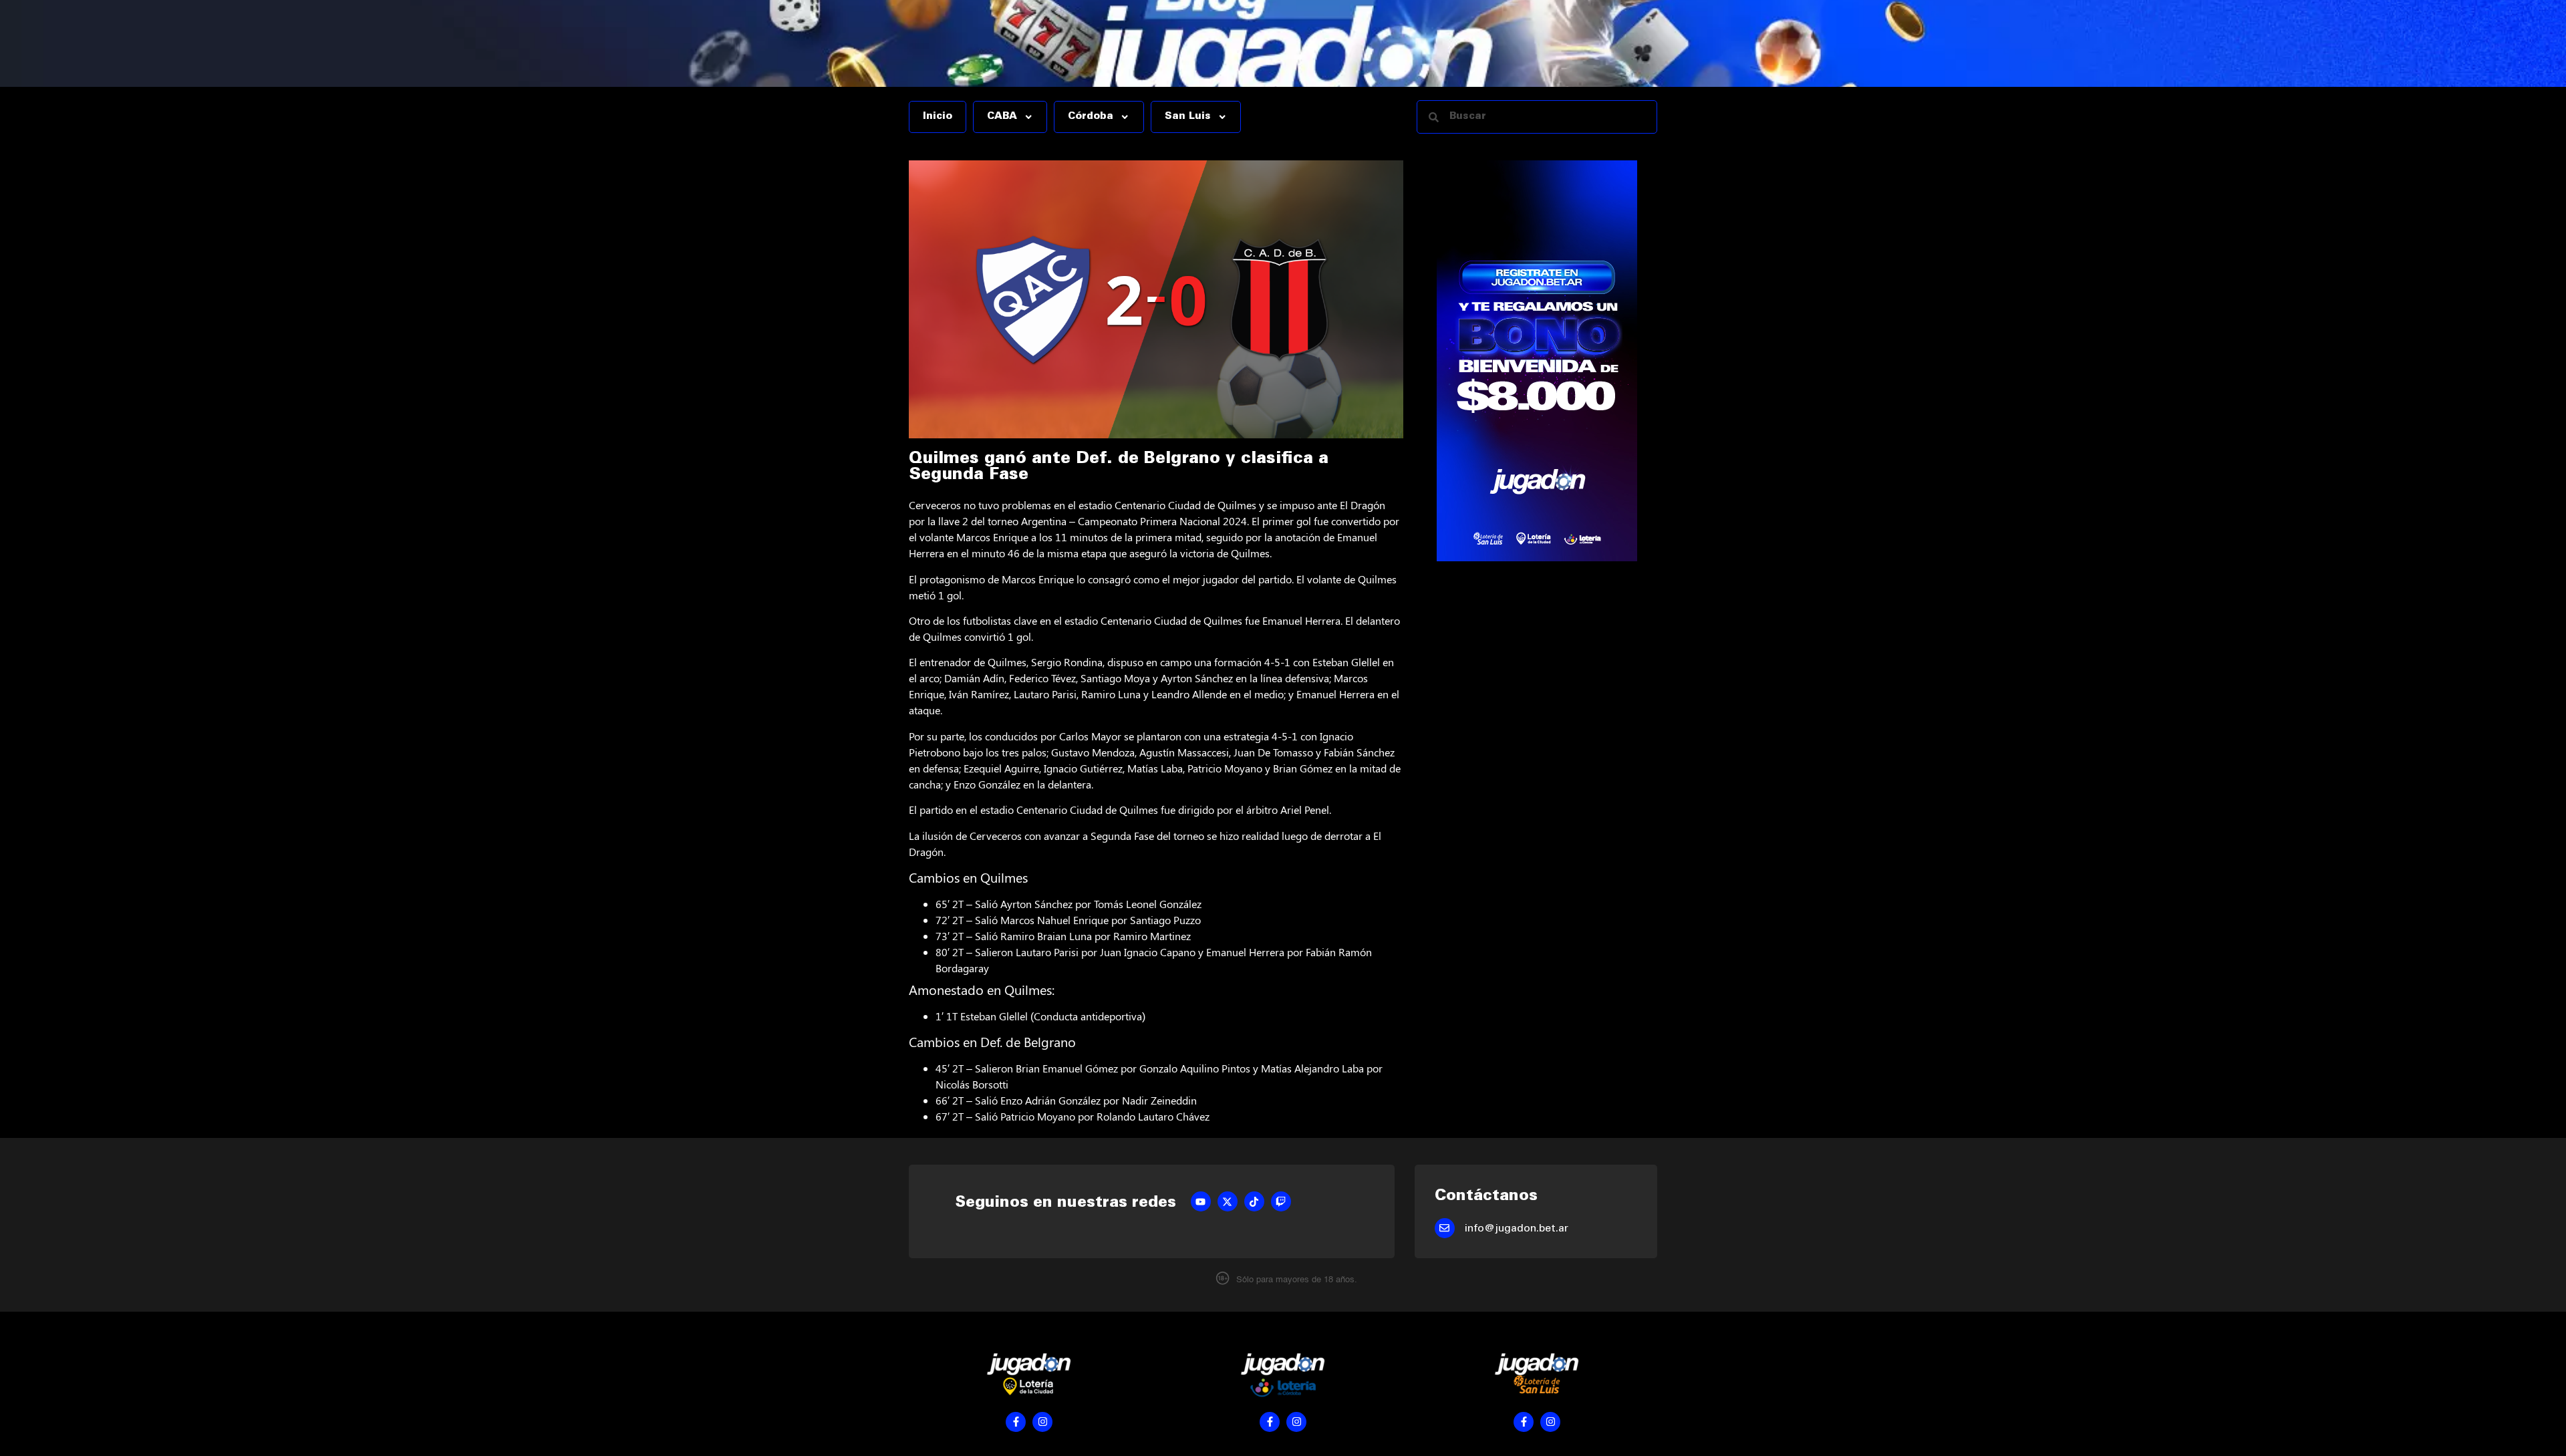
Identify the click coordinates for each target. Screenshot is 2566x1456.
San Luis (1188, 117)
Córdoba (1091, 117)
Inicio (938, 117)
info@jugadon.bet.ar (1517, 1229)
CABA (1002, 117)
